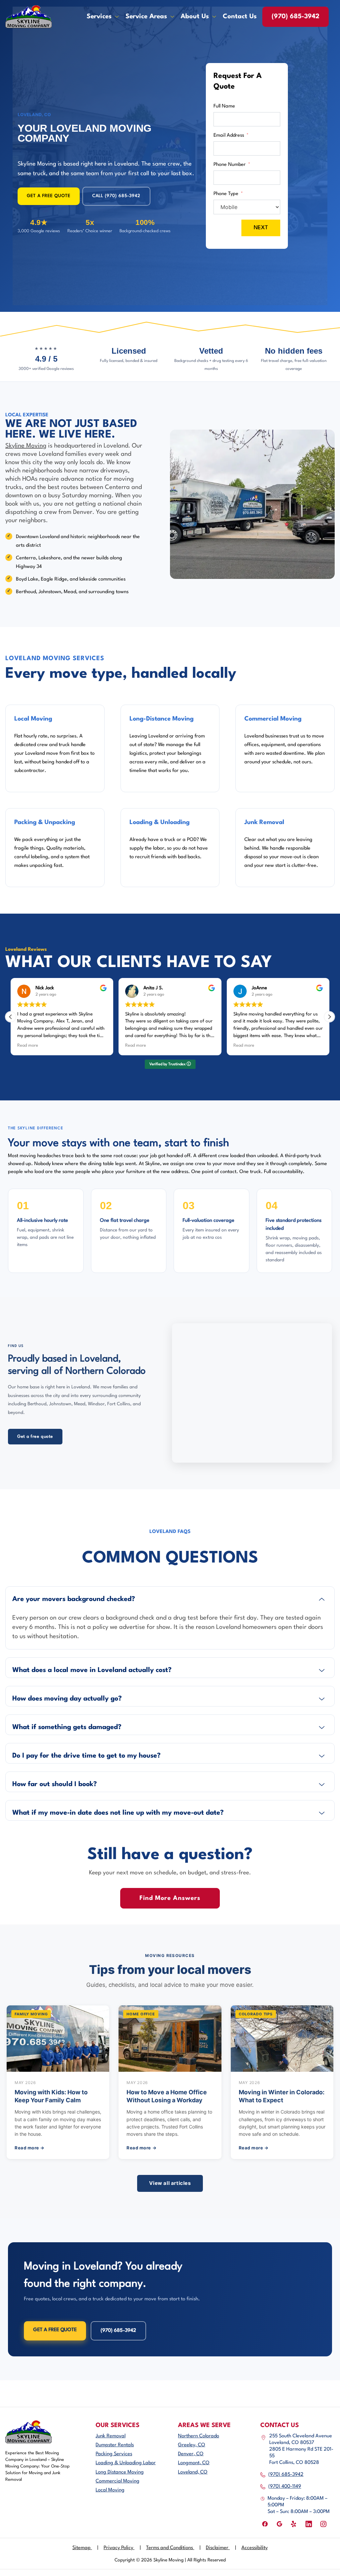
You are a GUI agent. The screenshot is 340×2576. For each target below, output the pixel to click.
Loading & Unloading (160, 822)
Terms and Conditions (173, 2548)
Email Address (229, 136)
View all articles (170, 2183)
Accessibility (255, 2548)
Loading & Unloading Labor (126, 2463)
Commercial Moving (273, 719)
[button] (329, 1017)
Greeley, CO (192, 2445)
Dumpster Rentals (115, 2445)
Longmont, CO (194, 2463)
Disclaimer (221, 2548)
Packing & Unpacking (45, 822)
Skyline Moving (26, 446)
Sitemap (85, 2548)
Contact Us (240, 17)
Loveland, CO (193, 2472)
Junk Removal (264, 822)
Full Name (224, 106)
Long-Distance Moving (162, 719)
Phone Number (230, 165)
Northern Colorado (199, 2436)
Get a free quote (35, 1437)
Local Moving (33, 719)
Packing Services (114, 2454)
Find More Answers (170, 1898)
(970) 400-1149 (285, 2487)
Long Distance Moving (120, 2472)
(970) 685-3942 (296, 17)
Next (261, 228)
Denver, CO (191, 2454)
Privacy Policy (122, 2548)
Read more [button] (28, 1046)
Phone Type (226, 194)
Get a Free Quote (55, 2330)
